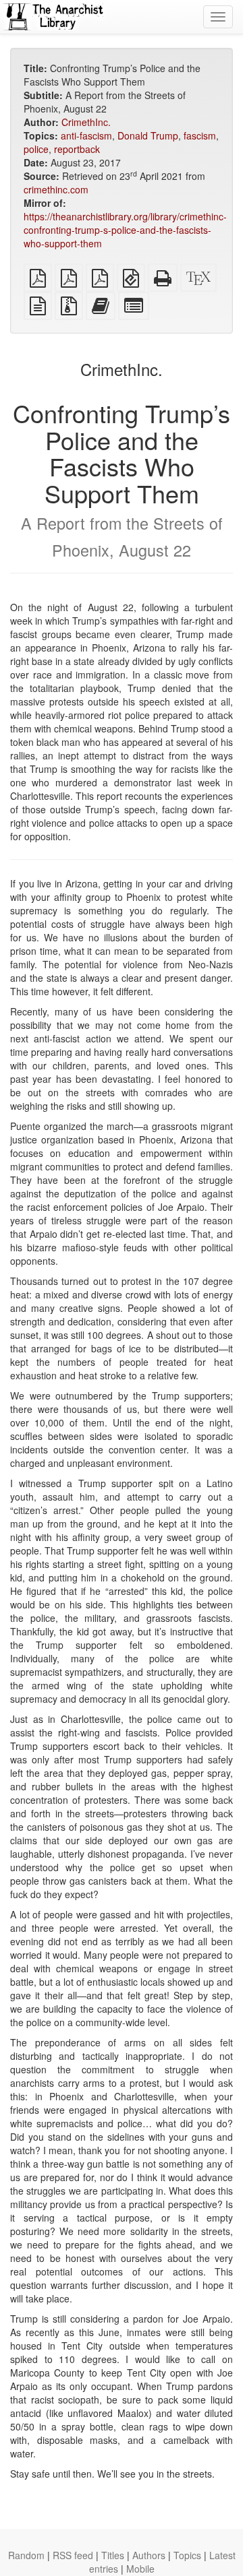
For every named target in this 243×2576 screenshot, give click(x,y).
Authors (149, 2555)
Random (26, 2555)
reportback (77, 149)
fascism (200, 135)
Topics (187, 2555)
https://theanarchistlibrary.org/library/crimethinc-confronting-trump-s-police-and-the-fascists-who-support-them (125, 230)
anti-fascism (86, 135)
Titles (113, 2555)
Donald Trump (148, 135)
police (36, 149)
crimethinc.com (56, 189)
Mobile (140, 2569)
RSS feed (73, 2555)
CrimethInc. (86, 122)
